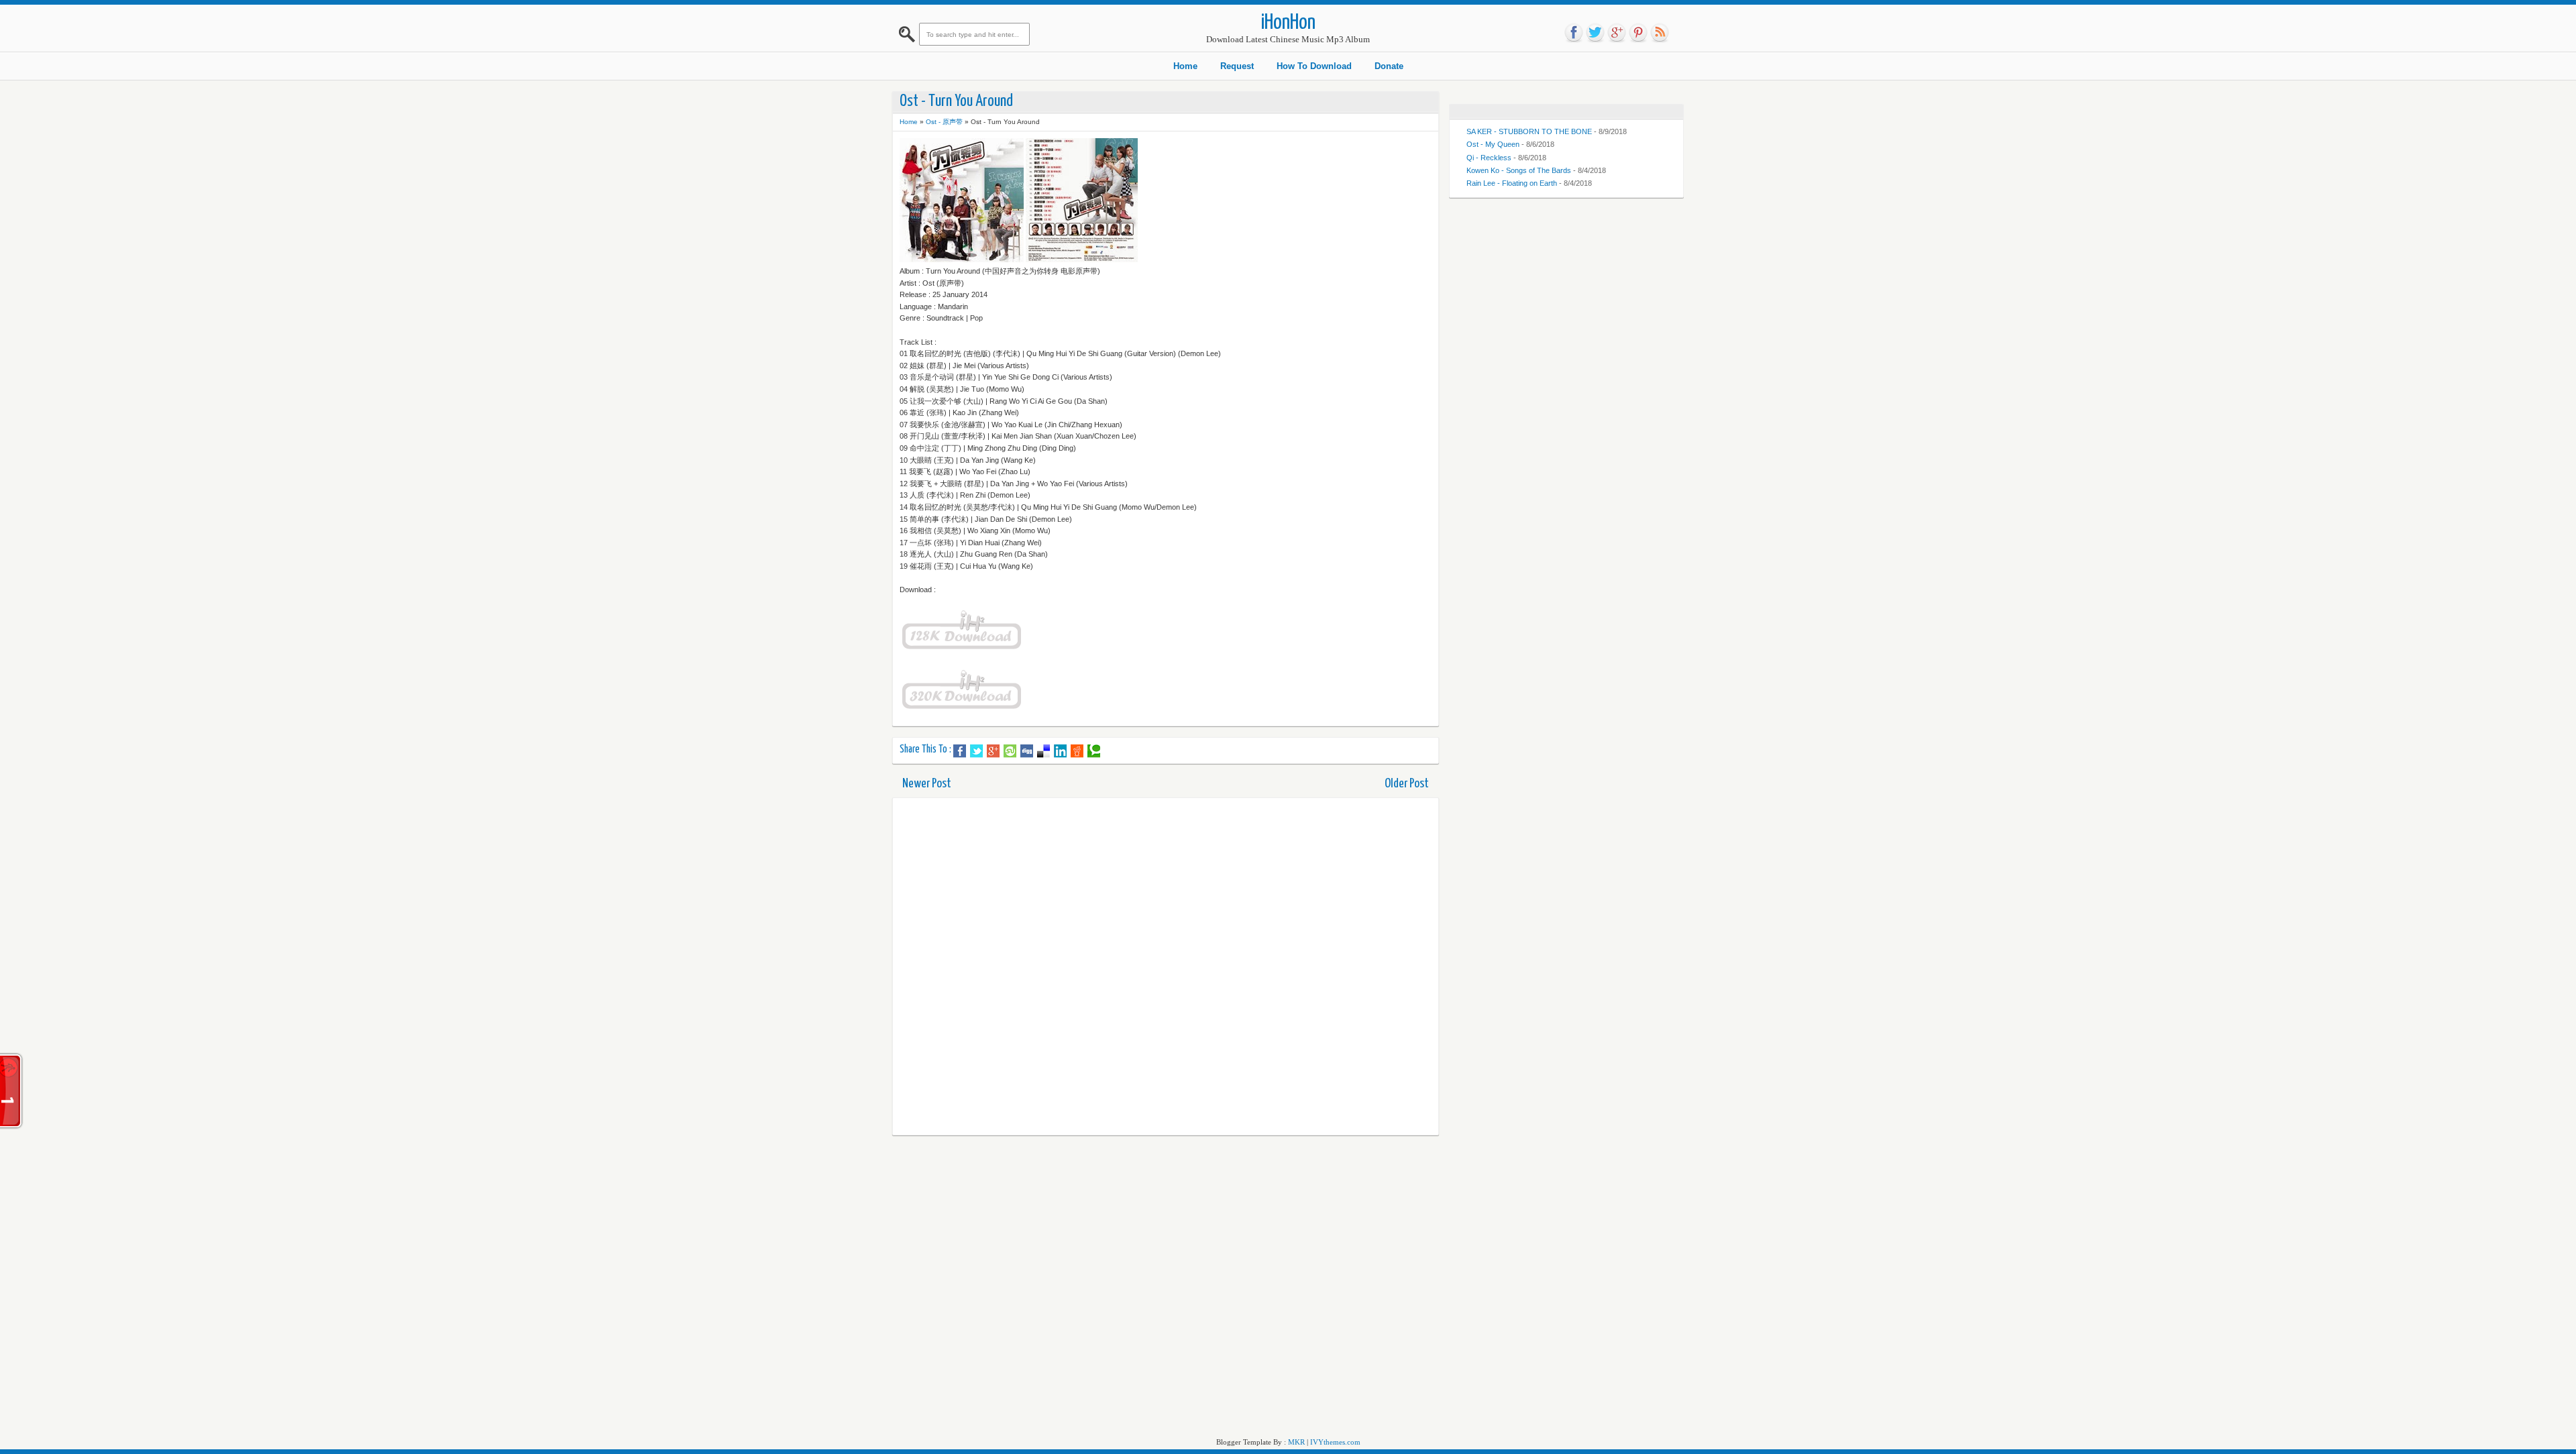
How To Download (1314, 66)
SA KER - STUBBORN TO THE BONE (1529, 131)
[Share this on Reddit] (1077, 751)
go (1617, 33)
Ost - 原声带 (944, 122)
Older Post (1407, 784)
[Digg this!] (1027, 751)
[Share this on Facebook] (960, 751)
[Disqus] (1166, 966)
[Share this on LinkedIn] (1060, 751)
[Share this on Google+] (993, 751)
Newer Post (927, 784)
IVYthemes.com (1335, 1442)
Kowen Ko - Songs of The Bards (1519, 170)
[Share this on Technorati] (1094, 751)
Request (1237, 66)
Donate (1389, 66)
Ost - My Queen (1493, 144)
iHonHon (1288, 23)
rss (1660, 33)
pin (1638, 33)
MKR (1296, 1442)
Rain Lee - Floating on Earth (1512, 183)
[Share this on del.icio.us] (1043, 751)
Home (1185, 66)
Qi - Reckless (1489, 158)
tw (1595, 33)
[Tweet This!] (976, 751)
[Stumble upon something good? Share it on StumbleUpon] (1010, 751)
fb (1574, 33)
